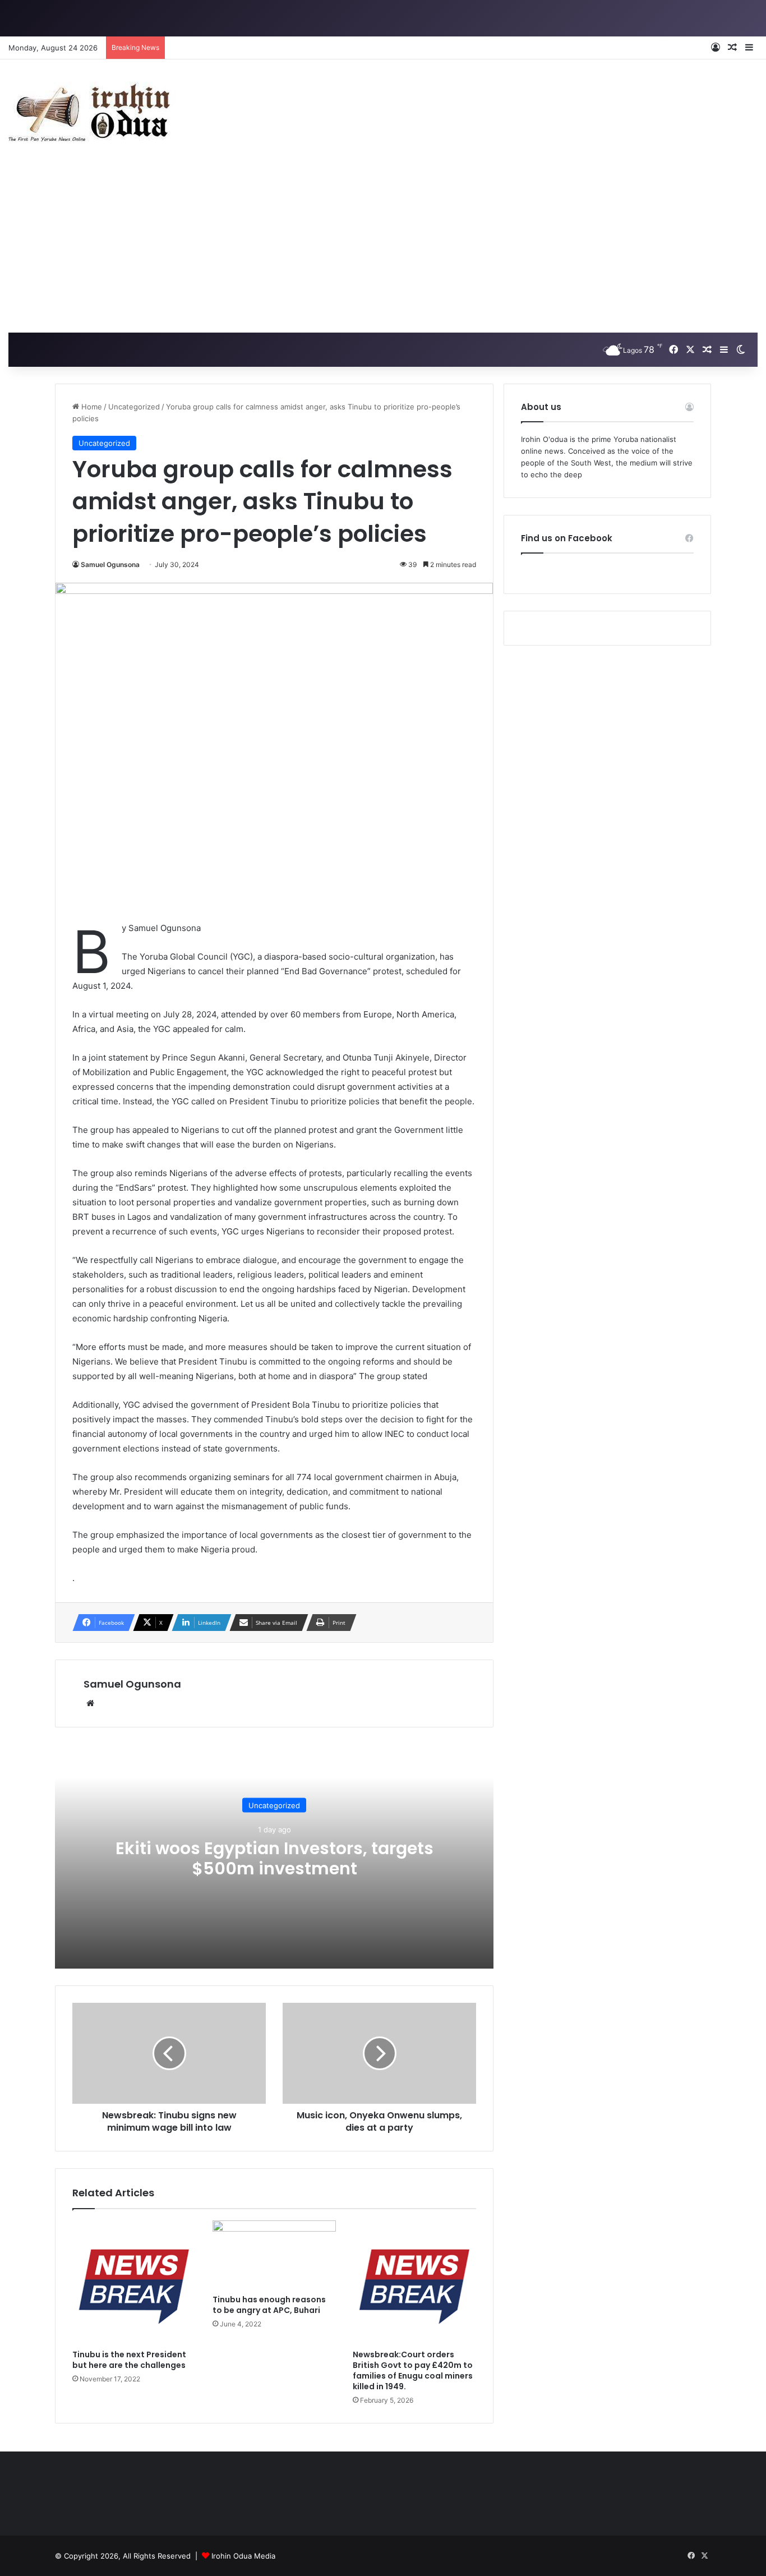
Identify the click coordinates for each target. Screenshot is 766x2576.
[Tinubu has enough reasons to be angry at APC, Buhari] (274, 2255)
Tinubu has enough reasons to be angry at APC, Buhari (269, 2305)
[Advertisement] (383, 248)
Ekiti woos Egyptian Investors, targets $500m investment (274, 1858)
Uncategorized (134, 407)
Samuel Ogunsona (110, 564)
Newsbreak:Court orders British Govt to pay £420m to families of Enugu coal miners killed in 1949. (413, 2370)
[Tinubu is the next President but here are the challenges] (134, 2282)
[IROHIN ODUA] (93, 112)
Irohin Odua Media (243, 2556)
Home (91, 407)
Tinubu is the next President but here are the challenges (130, 2360)
